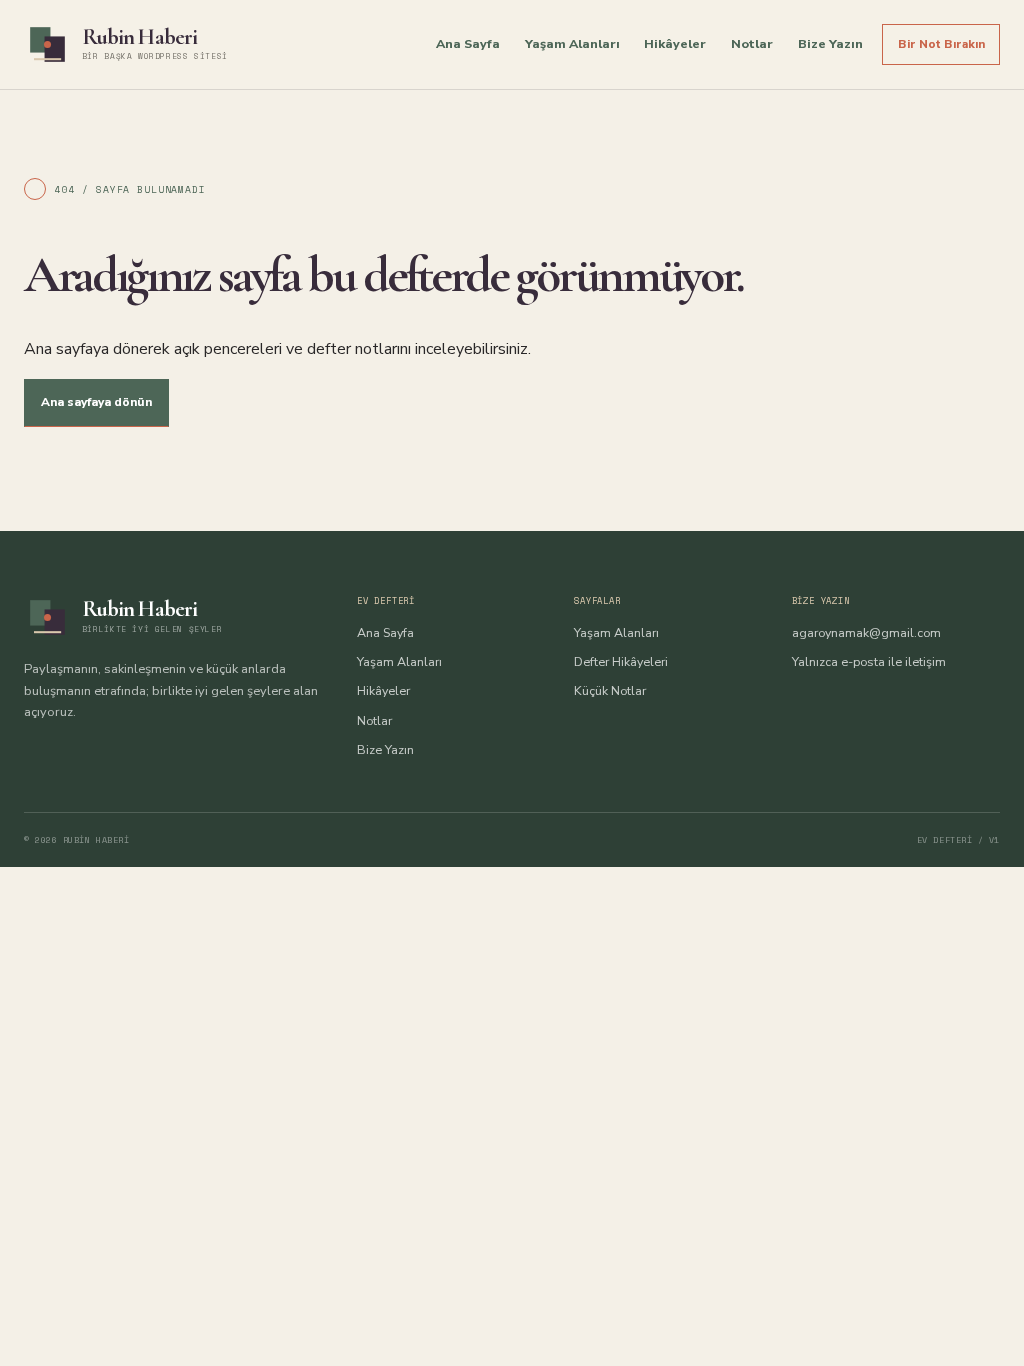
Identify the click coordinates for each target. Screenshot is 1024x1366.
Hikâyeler (675, 43)
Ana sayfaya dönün (96, 402)
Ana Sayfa (468, 43)
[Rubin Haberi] (47, 44)
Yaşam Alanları (572, 43)
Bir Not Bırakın (941, 44)
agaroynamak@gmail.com (866, 632)
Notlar (752, 43)
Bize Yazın (830, 43)
